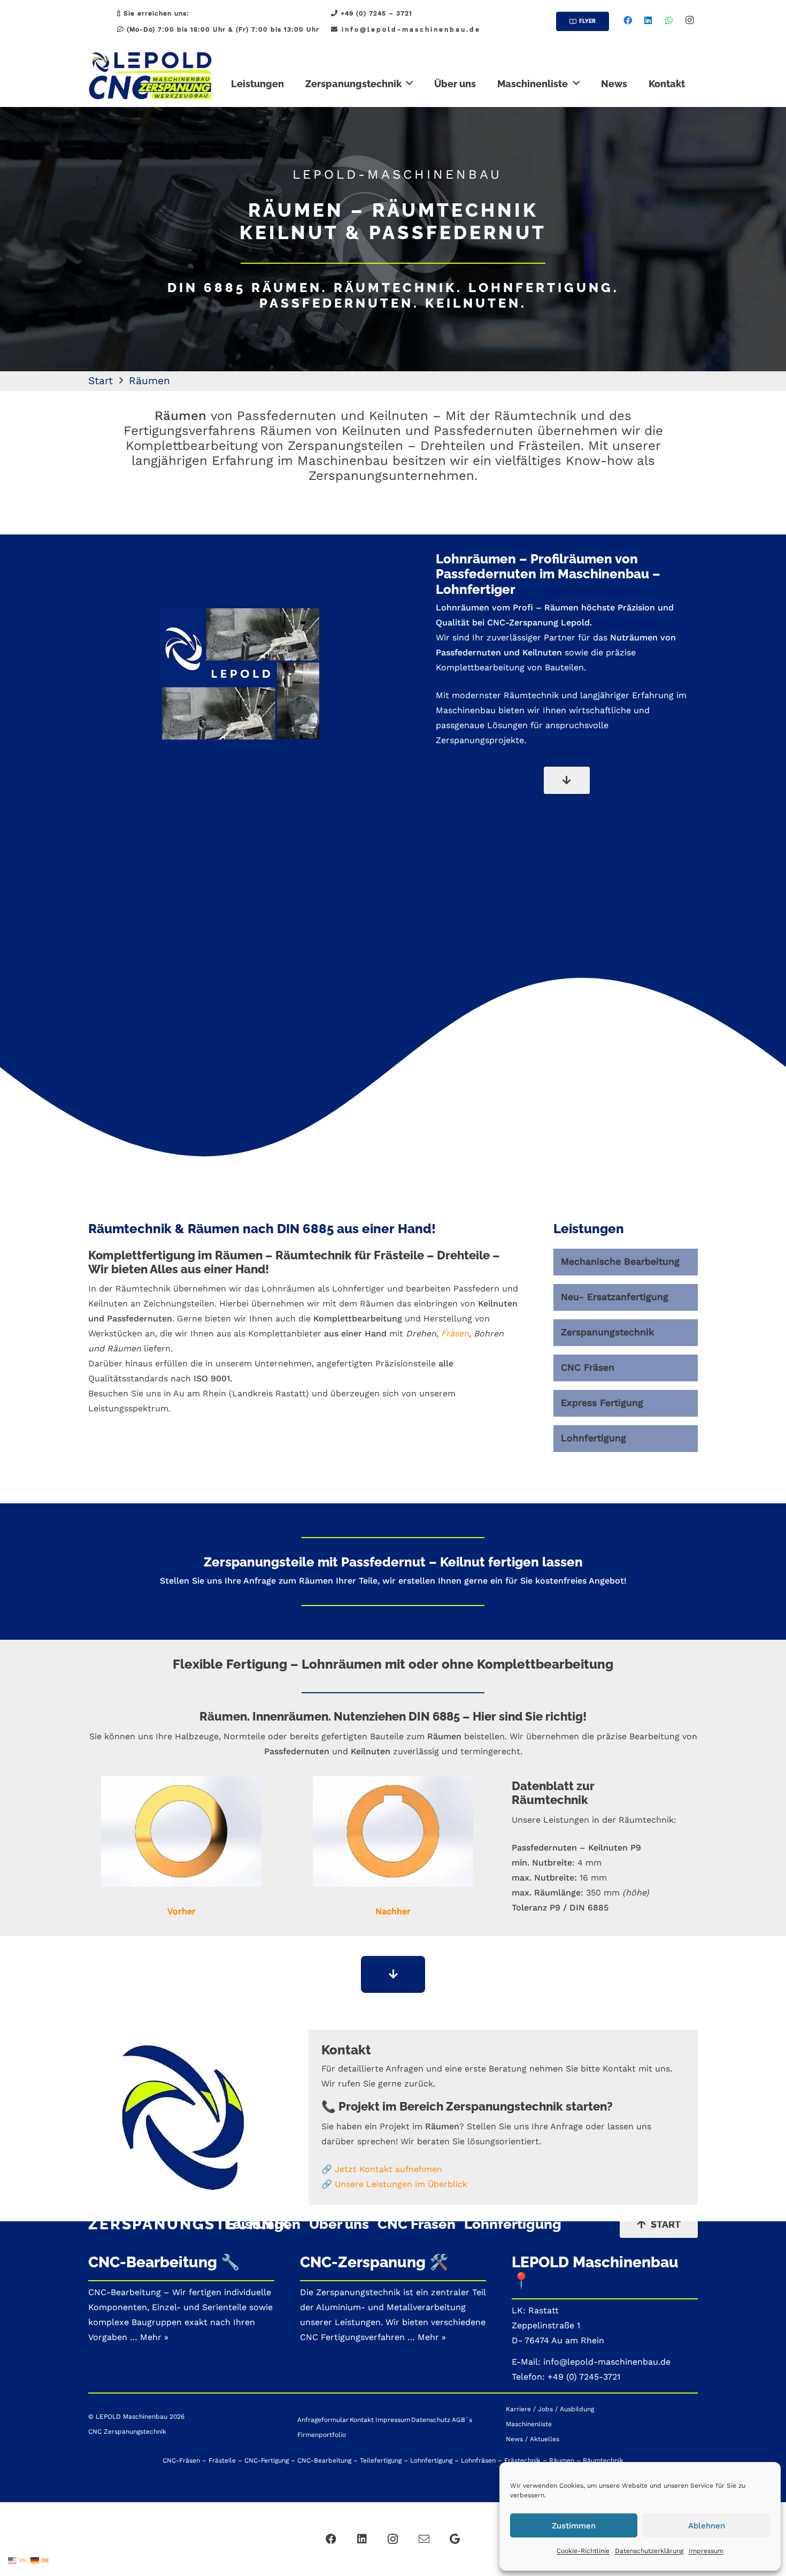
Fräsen (455, 1333)
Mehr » (432, 2337)
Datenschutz (431, 2420)
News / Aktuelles (533, 2439)
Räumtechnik (531, 695)
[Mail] (424, 2539)
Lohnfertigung (594, 1438)
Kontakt (362, 2420)
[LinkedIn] (648, 20)
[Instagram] (689, 20)
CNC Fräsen (588, 1367)
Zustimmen (574, 2526)
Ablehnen (707, 2526)
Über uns (339, 2224)
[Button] (567, 780)
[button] (409, 83)
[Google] (455, 2539)
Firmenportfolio (322, 2435)
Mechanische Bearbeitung (620, 1262)
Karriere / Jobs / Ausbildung (550, 2409)
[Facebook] (628, 20)
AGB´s (462, 2420)
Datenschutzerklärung (649, 2551)
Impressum (706, 2551)
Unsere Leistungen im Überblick (401, 2184)
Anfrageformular (323, 2420)
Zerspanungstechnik (607, 1332)
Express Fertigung (602, 1403)
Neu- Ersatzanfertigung (615, 1297)
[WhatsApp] (669, 20)
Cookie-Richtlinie (583, 2551)
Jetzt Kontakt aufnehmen (388, 2169)
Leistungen (263, 2224)
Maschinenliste (529, 2424)
